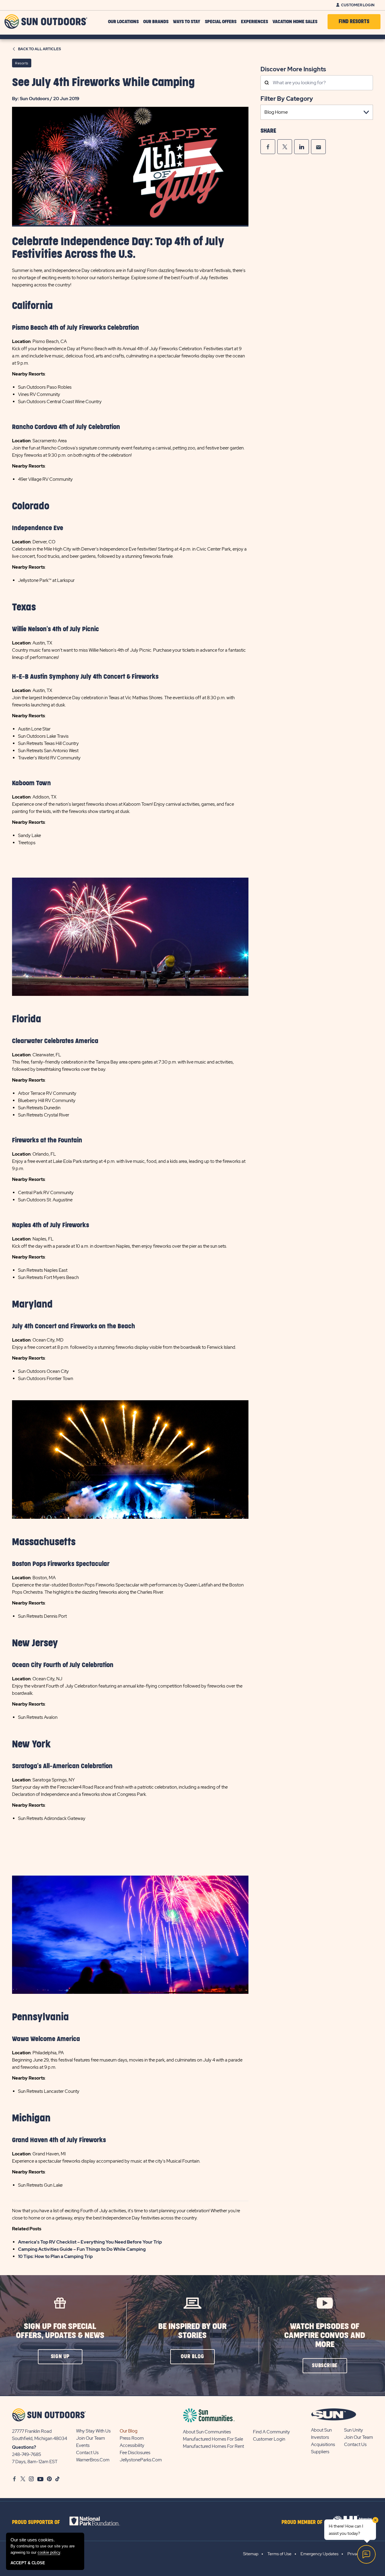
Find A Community (271, 2432)
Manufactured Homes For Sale (213, 2439)
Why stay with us (93, 2431)
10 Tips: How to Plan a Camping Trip (55, 2256)
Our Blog (129, 2431)
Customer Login (358, 5)
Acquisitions (323, 2445)
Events (83, 2445)
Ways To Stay (187, 22)
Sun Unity (354, 2430)
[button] (60, 2357)
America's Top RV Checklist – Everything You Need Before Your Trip (90, 2242)
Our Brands (156, 22)
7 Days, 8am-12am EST (35, 2462)
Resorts (22, 63)
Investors (320, 2437)
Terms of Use (279, 2554)
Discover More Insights (293, 69)
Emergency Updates (319, 2554)
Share (268, 131)
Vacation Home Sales (295, 22)
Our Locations (123, 22)
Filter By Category (287, 99)
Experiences (254, 22)
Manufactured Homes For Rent (213, 2446)
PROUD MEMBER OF (302, 2522)
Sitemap (251, 2554)
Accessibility (132, 2445)
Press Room (132, 2438)
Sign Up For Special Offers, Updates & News (60, 2331)
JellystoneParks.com (141, 2460)
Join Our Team (91, 2438)
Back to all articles (40, 49)
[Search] (267, 83)
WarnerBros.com (93, 2460)
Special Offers (221, 22)
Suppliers (320, 2452)
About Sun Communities (207, 2432)
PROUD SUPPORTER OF (36, 2522)
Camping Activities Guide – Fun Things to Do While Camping (82, 2249)
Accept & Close (28, 2563)
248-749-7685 (27, 2454)
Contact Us (87, 2453)
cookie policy (49, 2552)
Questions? (24, 2447)
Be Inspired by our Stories (192, 2331)
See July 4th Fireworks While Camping (103, 83)
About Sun (321, 2430)
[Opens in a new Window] (268, 147)
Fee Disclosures (135, 2453)
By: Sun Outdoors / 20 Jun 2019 (46, 99)
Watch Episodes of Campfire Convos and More (325, 2335)
